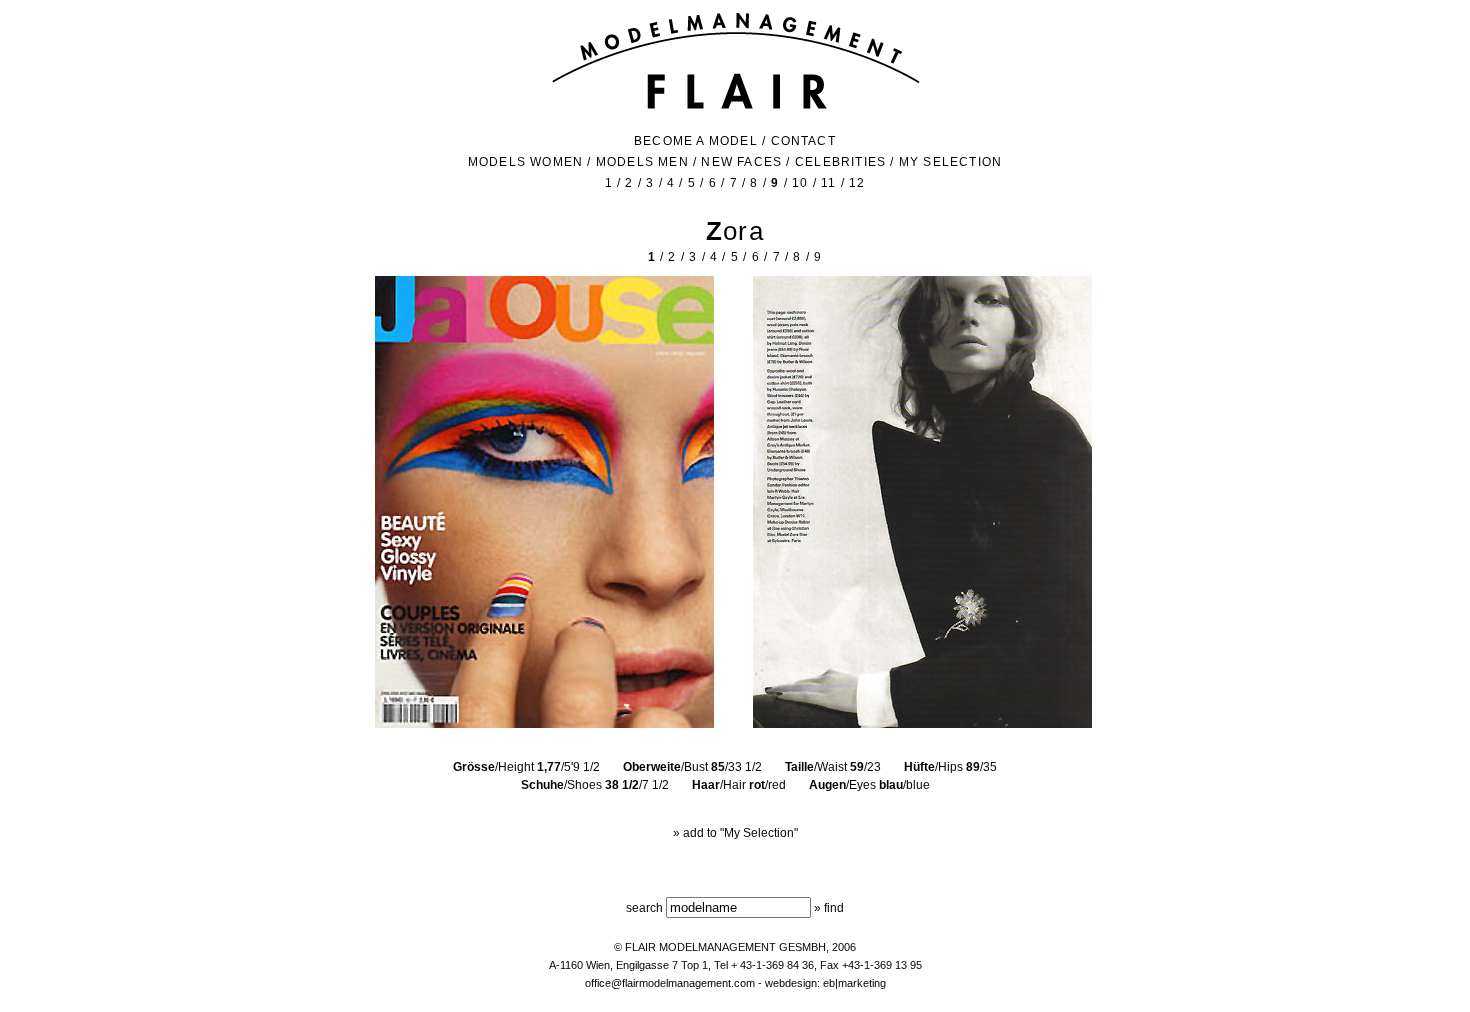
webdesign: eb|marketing (825, 983)
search (644, 908)
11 (828, 183)
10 (800, 183)
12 (857, 183)
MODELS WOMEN (525, 162)
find (834, 908)
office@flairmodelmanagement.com (670, 983)
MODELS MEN (642, 162)
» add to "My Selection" (735, 833)
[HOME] (735, 107)
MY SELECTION (950, 162)
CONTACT (803, 141)
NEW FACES (741, 162)
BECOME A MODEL (696, 141)
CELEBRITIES (840, 162)
